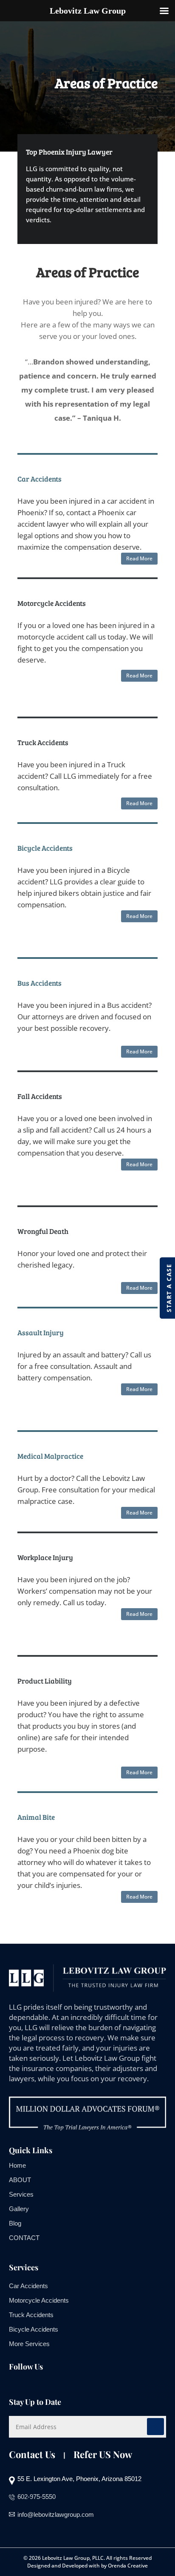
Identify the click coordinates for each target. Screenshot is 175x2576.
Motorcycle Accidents (39, 2300)
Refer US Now (103, 2454)
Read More (139, 558)
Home (17, 2165)
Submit (155, 2427)
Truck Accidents (31, 2315)
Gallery (19, 2209)
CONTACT (24, 2238)
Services (21, 2194)
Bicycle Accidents (34, 2329)
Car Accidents (28, 2286)
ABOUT (20, 2180)
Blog (15, 2223)
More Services (29, 2344)
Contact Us (32, 2454)
